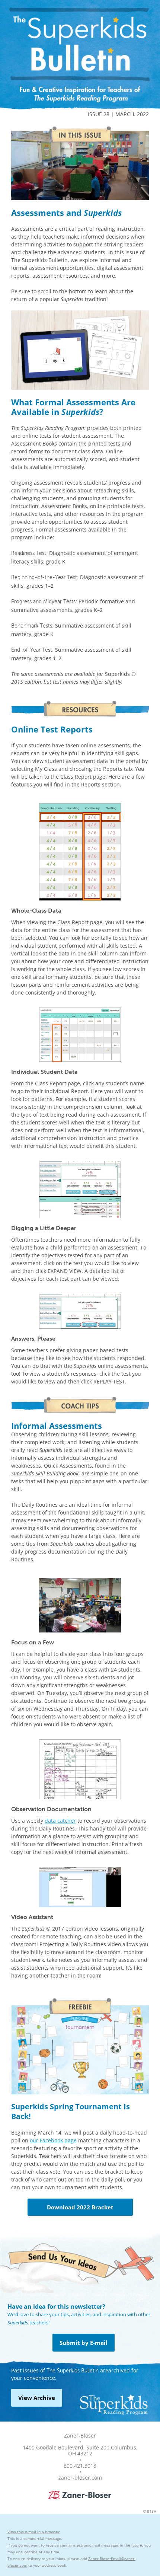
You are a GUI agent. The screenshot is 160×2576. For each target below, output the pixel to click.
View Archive (37, 2398)
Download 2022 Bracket (80, 2207)
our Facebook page (53, 2140)
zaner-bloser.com (80, 2478)
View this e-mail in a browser (33, 2532)
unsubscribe (27, 2552)
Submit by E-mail (84, 2343)
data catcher (60, 1821)
